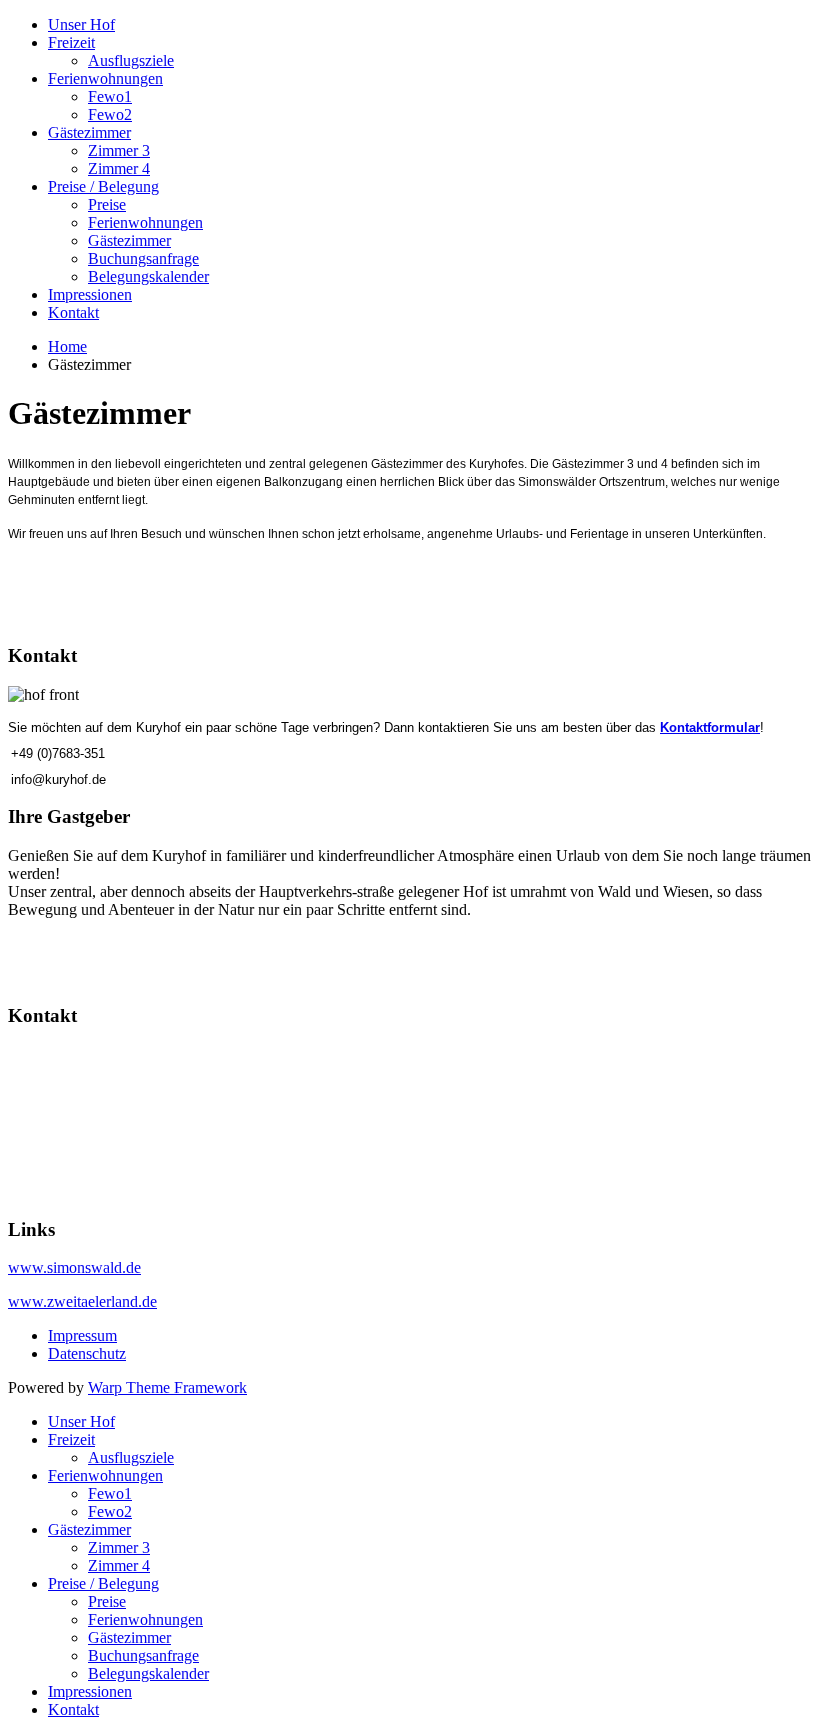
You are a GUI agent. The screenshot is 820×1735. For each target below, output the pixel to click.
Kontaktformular (710, 727)
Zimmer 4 (119, 168)
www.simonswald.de (74, 1267)
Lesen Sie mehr (60, 943)
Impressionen (90, 294)
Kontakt (73, 312)
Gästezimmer (89, 132)
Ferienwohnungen (105, 78)
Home (67, 346)
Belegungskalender (148, 276)
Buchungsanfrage (143, 258)
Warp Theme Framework (167, 1387)
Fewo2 (110, 114)
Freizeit (71, 42)
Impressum (82, 1335)
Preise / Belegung (103, 186)
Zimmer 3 (119, 150)
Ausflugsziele (131, 60)
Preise (107, 204)
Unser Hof (81, 24)
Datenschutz (87, 1353)
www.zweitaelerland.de (82, 1301)
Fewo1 (110, 96)
